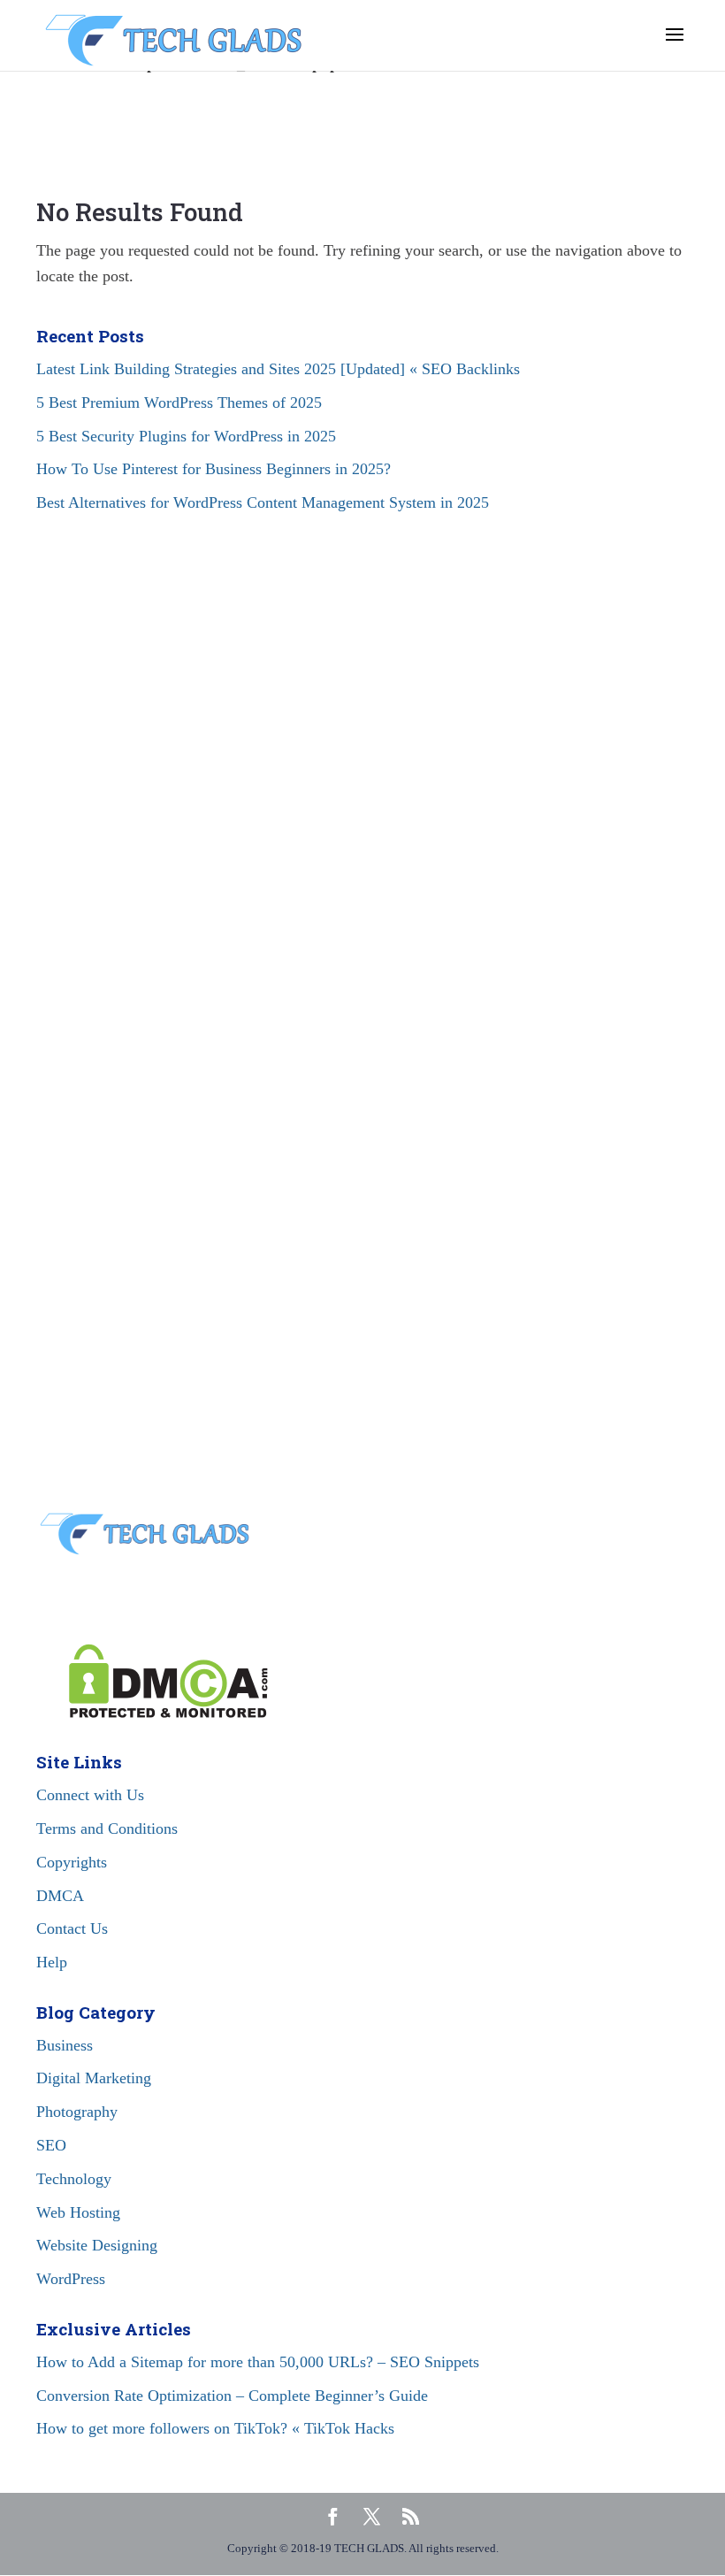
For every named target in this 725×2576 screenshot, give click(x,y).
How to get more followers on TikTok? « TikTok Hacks (215, 2428)
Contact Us (72, 1928)
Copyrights (72, 1862)
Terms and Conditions (107, 1828)
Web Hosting (78, 2212)
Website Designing (97, 2245)
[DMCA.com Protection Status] (152, 1713)
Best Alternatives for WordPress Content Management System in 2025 (263, 502)
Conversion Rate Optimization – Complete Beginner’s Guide (232, 2396)
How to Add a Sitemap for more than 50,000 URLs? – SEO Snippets (258, 2362)
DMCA (60, 1896)
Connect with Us (90, 1795)
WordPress (71, 2279)
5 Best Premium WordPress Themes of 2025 (179, 402)
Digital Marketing (94, 2078)
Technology (74, 2179)
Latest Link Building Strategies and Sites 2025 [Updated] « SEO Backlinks (278, 369)
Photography (77, 2112)
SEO (51, 2145)
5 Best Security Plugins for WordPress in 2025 (186, 436)
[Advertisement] (362, 717)
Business (65, 2045)
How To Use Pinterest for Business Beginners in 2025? (214, 469)
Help (52, 1962)
